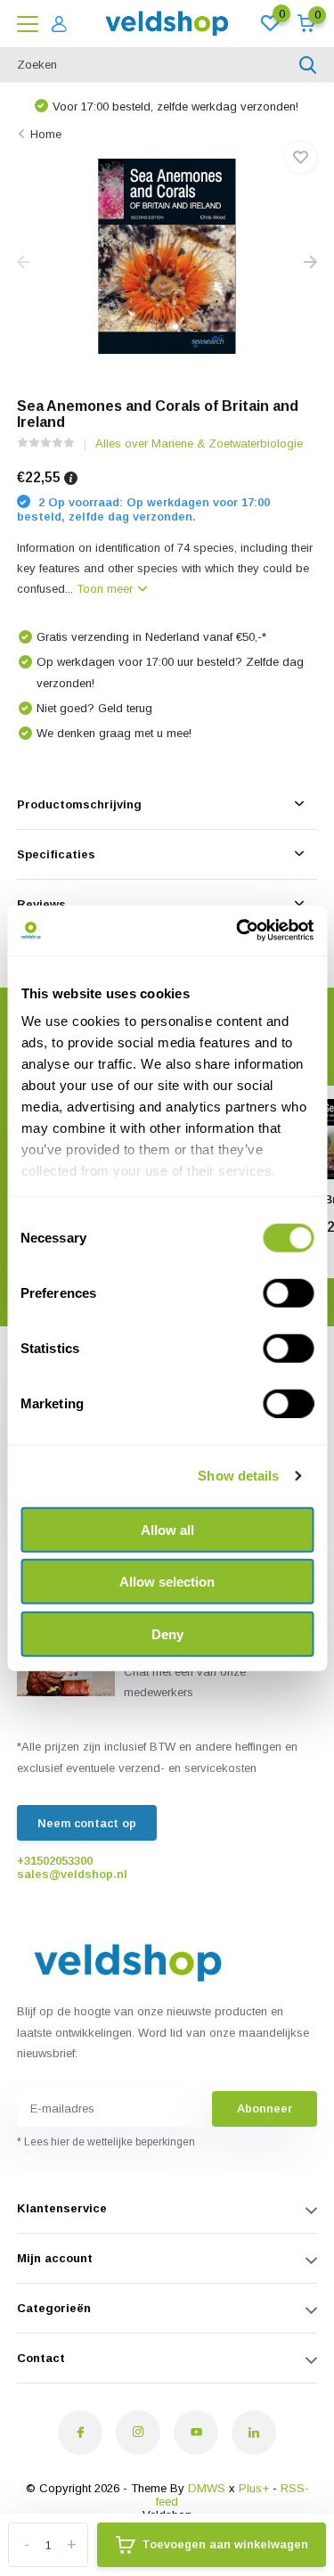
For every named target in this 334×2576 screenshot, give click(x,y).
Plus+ (254, 2488)
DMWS (207, 2488)
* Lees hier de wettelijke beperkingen (106, 2142)
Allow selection (167, 1582)
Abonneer (265, 2108)
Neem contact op (87, 1823)
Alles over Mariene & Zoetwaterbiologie (199, 443)
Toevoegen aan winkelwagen (225, 2544)
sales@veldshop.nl (72, 1874)
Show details (238, 1476)
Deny (167, 1633)
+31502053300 (55, 1861)
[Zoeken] (308, 65)
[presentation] (24, 263)
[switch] (288, 1292)
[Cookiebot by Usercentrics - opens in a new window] (238, 931)
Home (46, 134)
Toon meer (106, 589)
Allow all (167, 1529)
